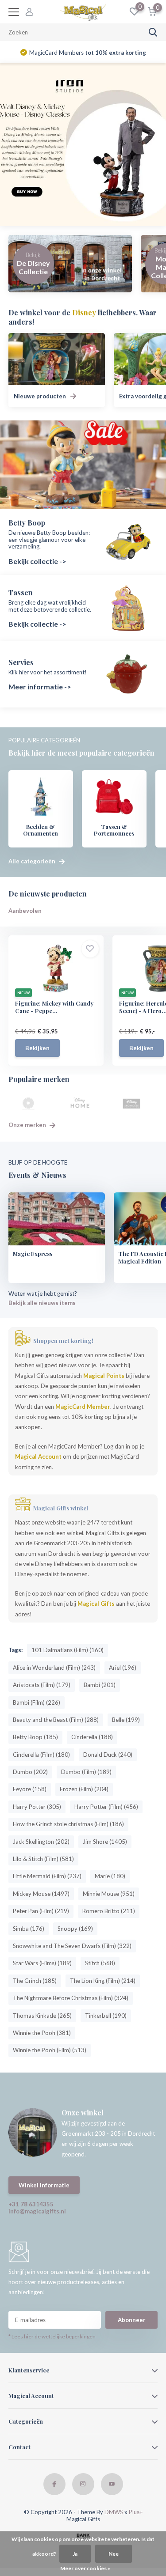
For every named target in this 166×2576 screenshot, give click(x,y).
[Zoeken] (153, 32)
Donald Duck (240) (108, 1755)
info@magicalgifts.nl (37, 2211)
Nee (114, 2554)
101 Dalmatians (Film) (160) (68, 1650)
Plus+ (136, 2512)
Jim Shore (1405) (105, 1842)
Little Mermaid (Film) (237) (47, 1876)
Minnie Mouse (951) (109, 1894)
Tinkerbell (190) (106, 2016)
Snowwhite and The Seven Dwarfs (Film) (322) (72, 1946)
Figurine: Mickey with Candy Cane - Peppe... (54, 1007)
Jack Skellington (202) (41, 1842)
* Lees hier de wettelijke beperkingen (52, 2336)
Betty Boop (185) (35, 1737)
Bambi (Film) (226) (37, 1702)
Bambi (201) (100, 1685)
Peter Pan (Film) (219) (41, 1911)
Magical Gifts (96, 1604)
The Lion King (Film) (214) (103, 1981)
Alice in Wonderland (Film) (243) (54, 1668)
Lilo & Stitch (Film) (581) (43, 1859)
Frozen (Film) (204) (84, 1789)
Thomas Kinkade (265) (42, 2016)
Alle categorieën (33, 861)
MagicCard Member (83, 1407)
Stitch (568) (100, 1963)
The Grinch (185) (35, 1981)
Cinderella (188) (92, 1737)
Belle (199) (126, 1720)
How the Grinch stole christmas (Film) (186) (68, 1824)
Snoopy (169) (75, 1929)
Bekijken (37, 1048)
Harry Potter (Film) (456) (106, 1807)
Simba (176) (29, 1929)
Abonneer (132, 2320)
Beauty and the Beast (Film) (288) (56, 1720)
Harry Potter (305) (37, 1807)
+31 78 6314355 (31, 2204)
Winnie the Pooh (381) (42, 2033)
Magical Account (38, 1456)
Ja (75, 2554)
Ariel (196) (123, 1668)
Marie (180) (110, 1876)
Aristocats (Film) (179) (42, 1685)
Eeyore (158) (30, 1789)
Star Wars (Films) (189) (42, 1963)
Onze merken (28, 1125)
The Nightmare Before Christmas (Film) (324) (71, 1998)
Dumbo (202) (30, 1772)
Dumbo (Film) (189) (86, 1772)
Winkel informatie (44, 2185)
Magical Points (104, 1376)
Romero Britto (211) (109, 1911)
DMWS (114, 2512)
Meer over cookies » (85, 2568)
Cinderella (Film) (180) (41, 1755)
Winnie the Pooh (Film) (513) (50, 2050)
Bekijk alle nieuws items (42, 1303)
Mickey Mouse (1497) (41, 1894)
